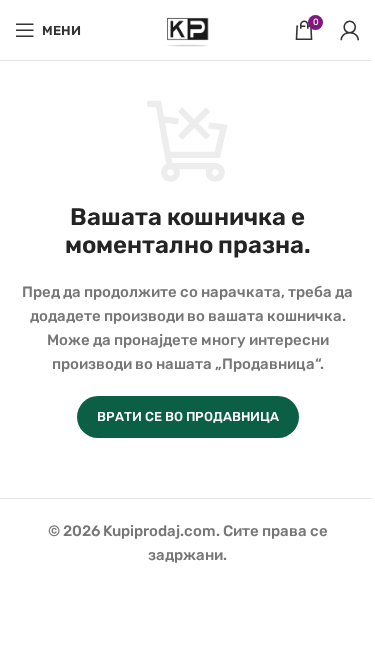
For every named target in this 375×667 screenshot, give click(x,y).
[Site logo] (188, 29)
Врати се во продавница (188, 416)
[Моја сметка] (350, 30)
